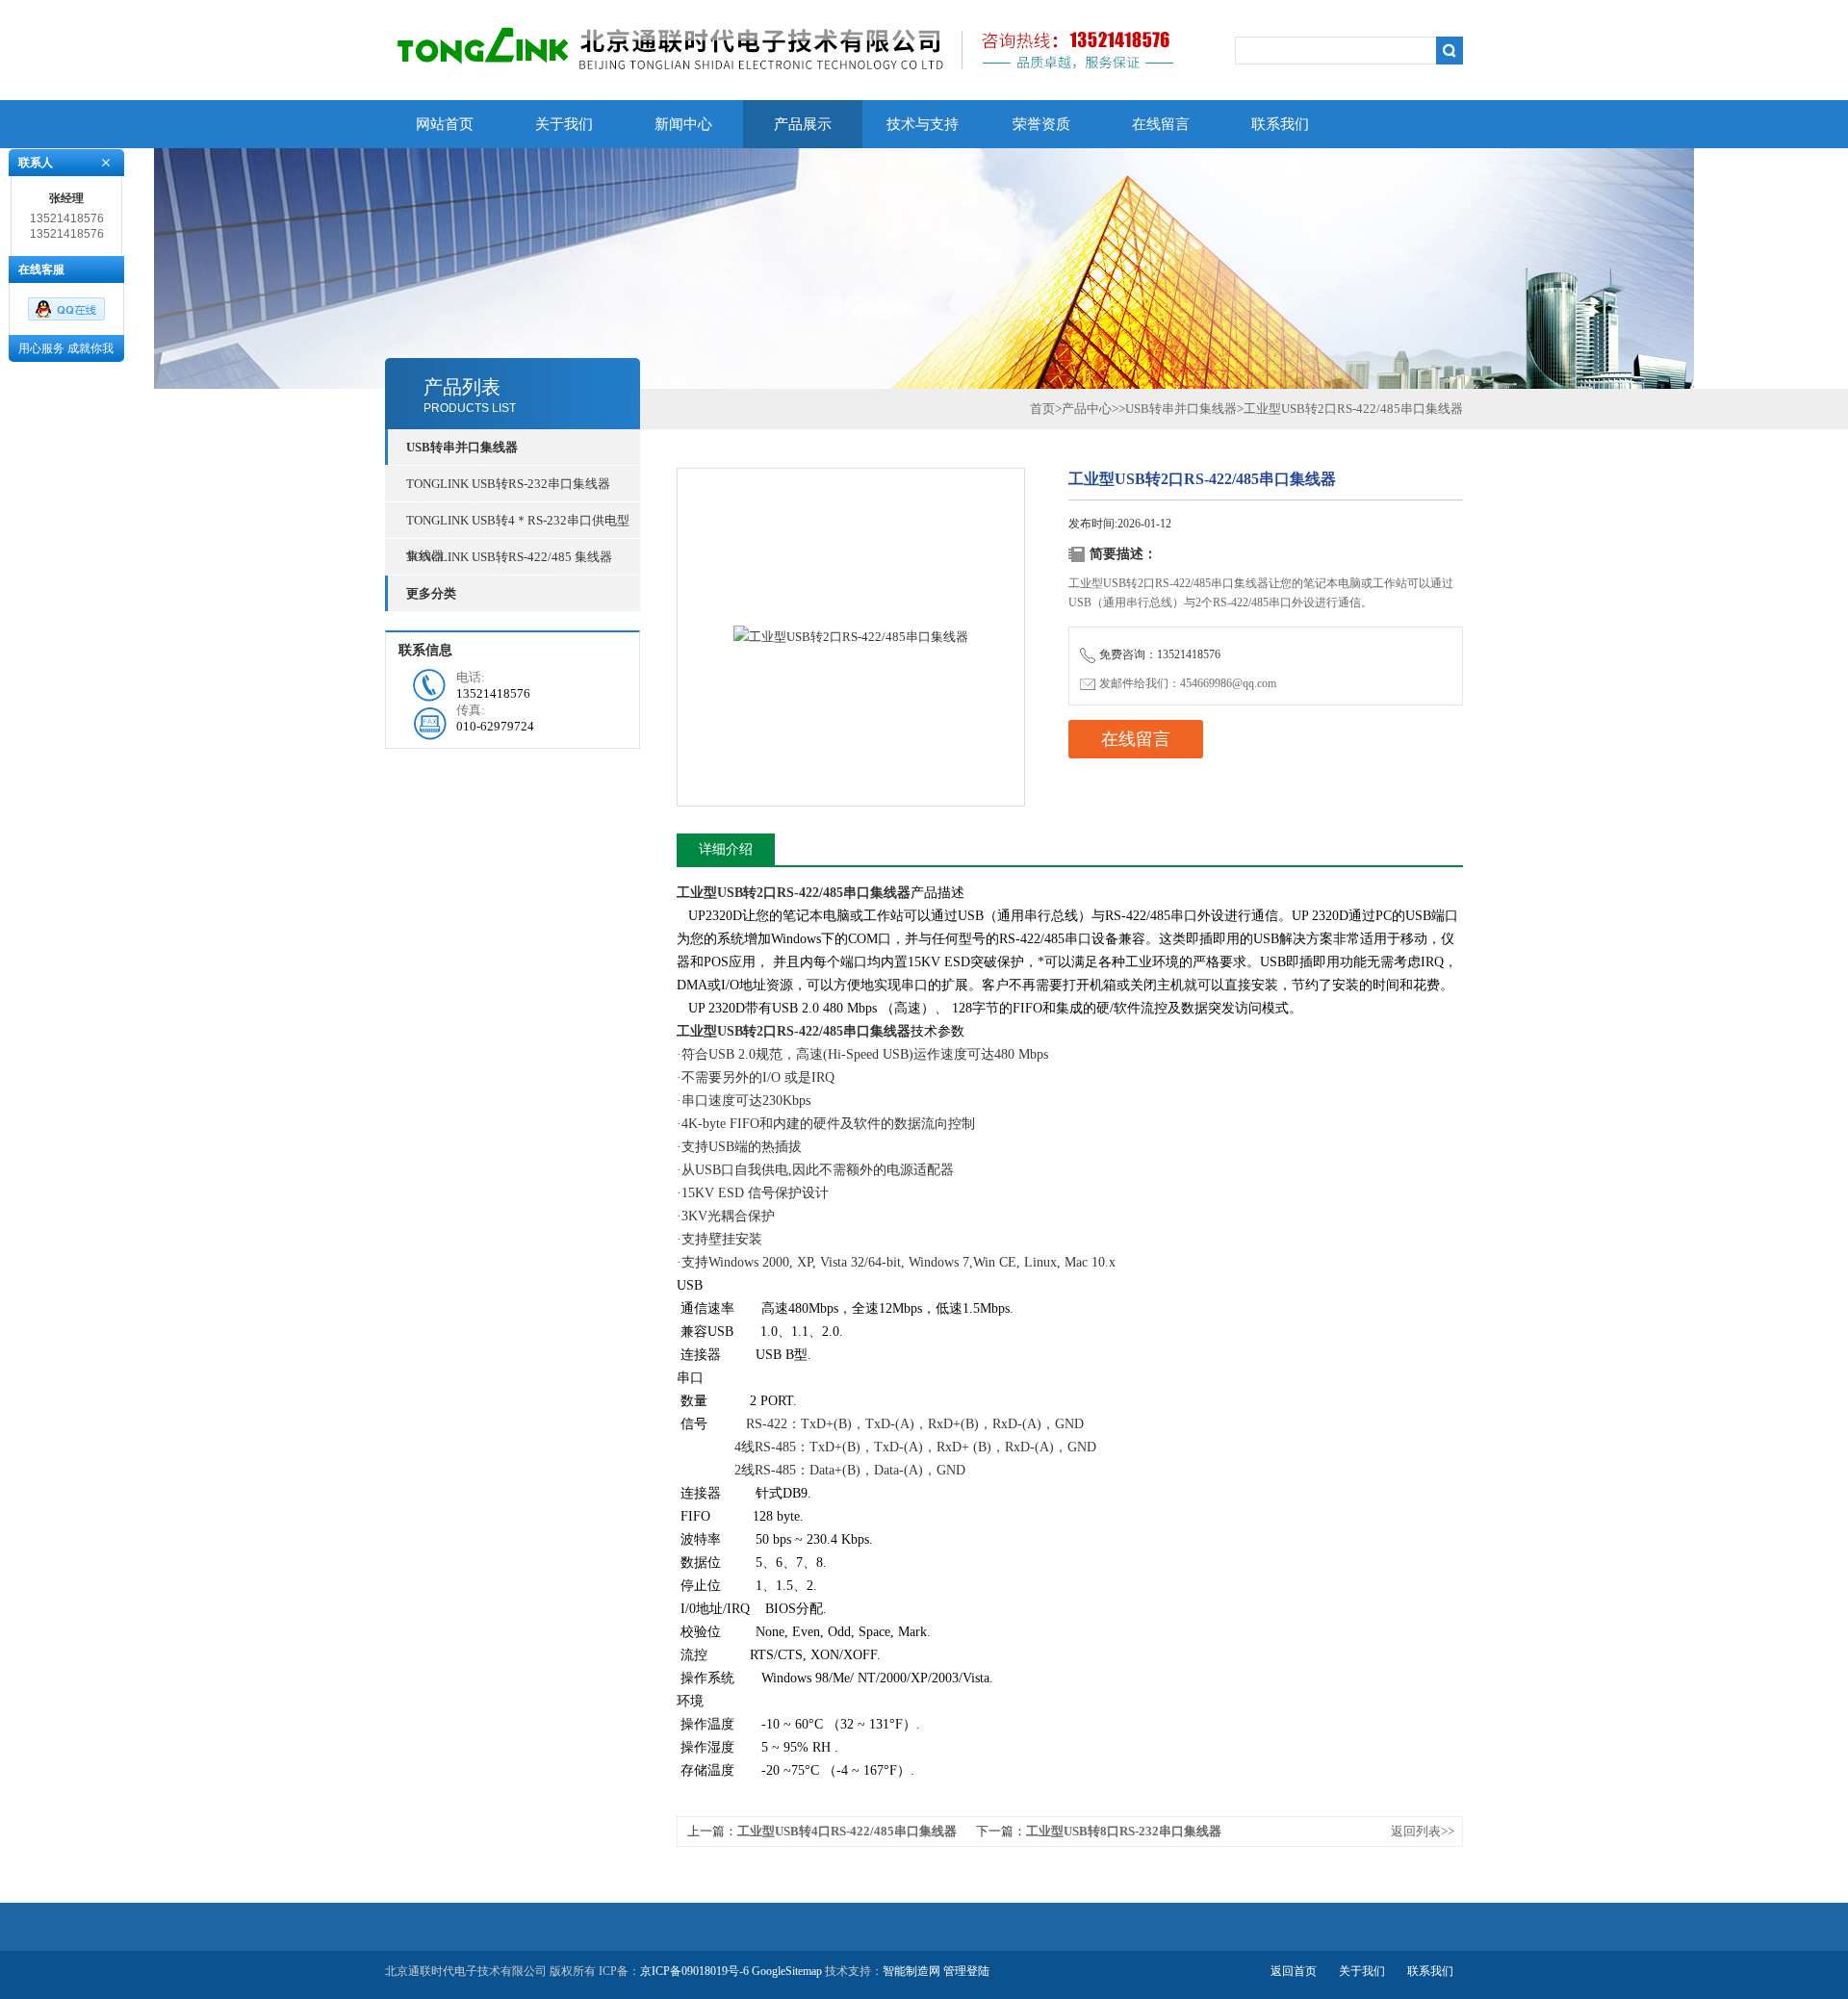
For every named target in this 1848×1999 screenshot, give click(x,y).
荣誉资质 (1041, 124)
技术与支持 (923, 124)
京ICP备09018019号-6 (694, 1971)
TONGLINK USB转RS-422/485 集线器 (509, 557)
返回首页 (1294, 1971)
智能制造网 (911, 1971)
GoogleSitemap (787, 1971)
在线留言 (1161, 124)
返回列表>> (1423, 1831)
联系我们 (1280, 124)
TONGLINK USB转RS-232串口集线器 (508, 484)
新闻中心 (683, 124)
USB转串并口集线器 (1181, 409)
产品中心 (1087, 409)
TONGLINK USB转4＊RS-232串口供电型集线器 (518, 525)
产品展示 (803, 124)
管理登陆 (966, 1971)
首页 (1042, 409)
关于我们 (564, 124)
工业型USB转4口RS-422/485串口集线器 (847, 1831)
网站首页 (445, 124)
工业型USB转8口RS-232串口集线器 (1124, 1831)
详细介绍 (726, 849)
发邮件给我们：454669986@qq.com (1188, 683)
